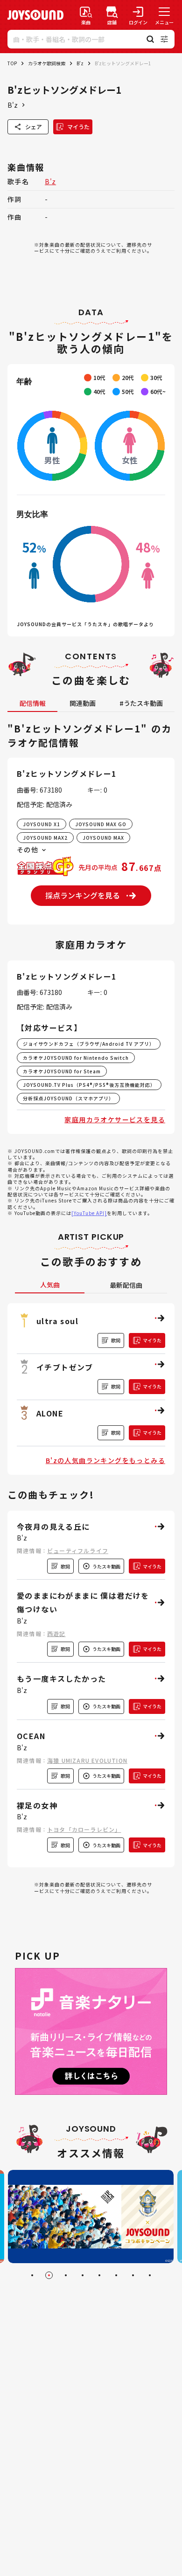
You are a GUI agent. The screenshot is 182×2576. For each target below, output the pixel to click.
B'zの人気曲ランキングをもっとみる (105, 1460)
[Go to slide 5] (99, 2275)
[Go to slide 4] (83, 2275)
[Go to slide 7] (133, 2275)
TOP (12, 63)
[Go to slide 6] (116, 2275)
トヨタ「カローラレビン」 (84, 1829)
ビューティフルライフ (78, 1550)
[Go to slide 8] (150, 2275)
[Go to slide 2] (49, 2275)
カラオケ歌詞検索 (47, 63)
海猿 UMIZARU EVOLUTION (87, 1760)
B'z (80, 63)
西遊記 (56, 1633)
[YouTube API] (89, 1213)
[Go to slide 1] (32, 2275)
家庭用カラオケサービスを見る (115, 1119)
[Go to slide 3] (66, 2275)
